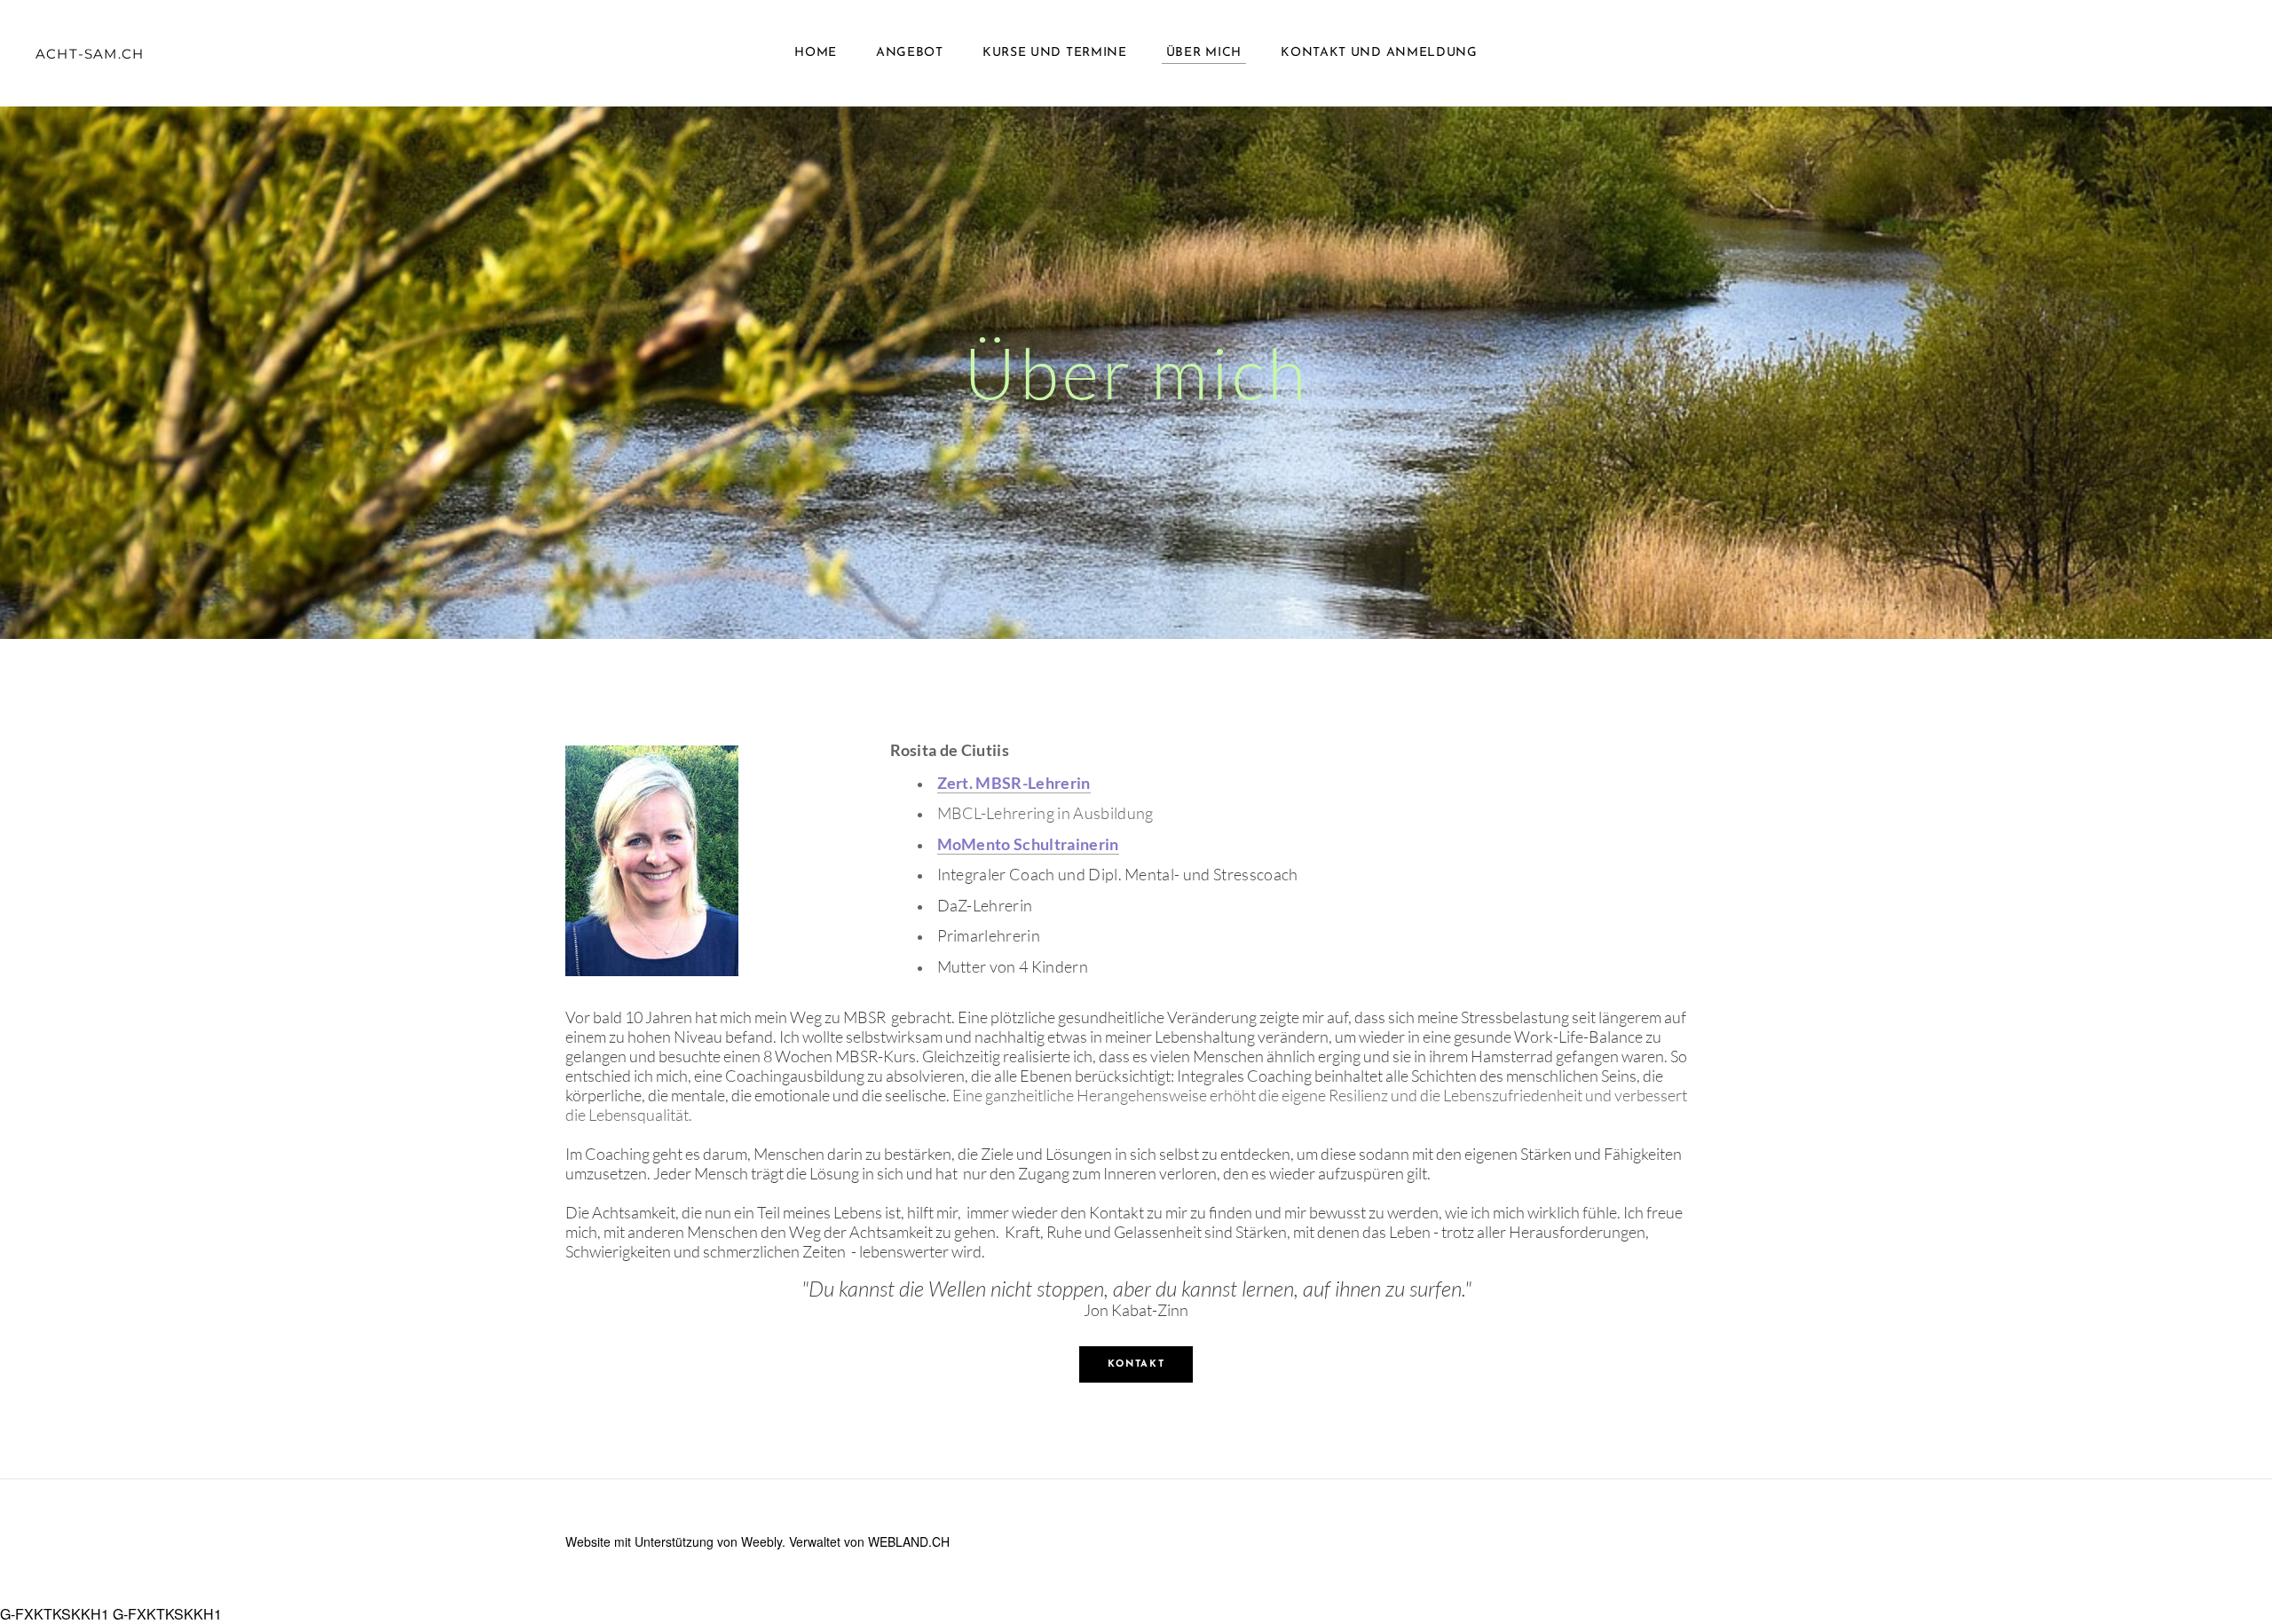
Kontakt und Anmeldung (1379, 53)
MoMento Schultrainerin (1028, 844)
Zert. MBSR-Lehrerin (1014, 783)
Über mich (1204, 53)
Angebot (910, 53)
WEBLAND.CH (909, 1541)
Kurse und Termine (1055, 53)
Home (816, 53)
